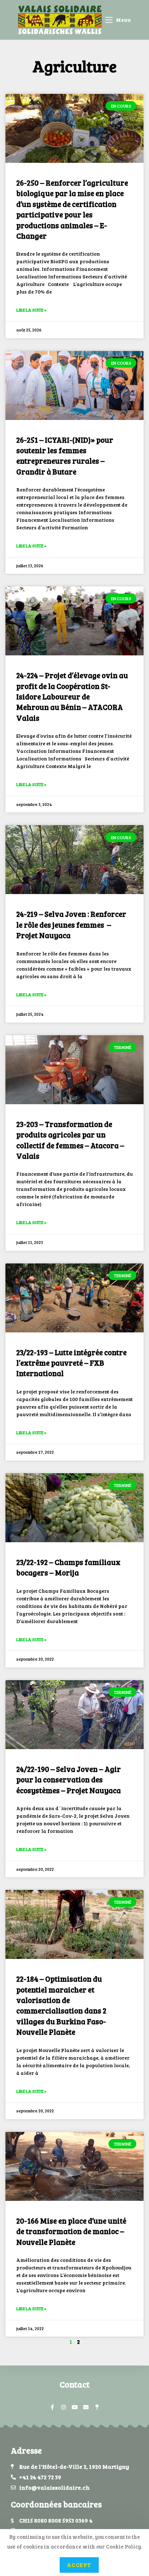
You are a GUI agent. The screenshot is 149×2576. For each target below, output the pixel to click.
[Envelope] (86, 2407)
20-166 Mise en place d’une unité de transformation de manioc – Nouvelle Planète (71, 2231)
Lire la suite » (31, 310)
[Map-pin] (97, 2407)
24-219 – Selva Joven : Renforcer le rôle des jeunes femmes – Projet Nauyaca (71, 924)
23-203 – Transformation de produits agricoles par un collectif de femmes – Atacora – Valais (70, 1140)
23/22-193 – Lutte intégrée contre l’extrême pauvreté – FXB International (71, 1363)
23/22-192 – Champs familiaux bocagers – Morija (68, 1567)
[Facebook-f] (52, 2407)
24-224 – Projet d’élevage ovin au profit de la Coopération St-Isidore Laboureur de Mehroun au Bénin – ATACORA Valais (72, 696)
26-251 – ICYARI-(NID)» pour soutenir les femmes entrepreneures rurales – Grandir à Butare (65, 456)
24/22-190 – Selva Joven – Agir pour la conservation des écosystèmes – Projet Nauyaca (69, 1779)
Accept (79, 2565)
